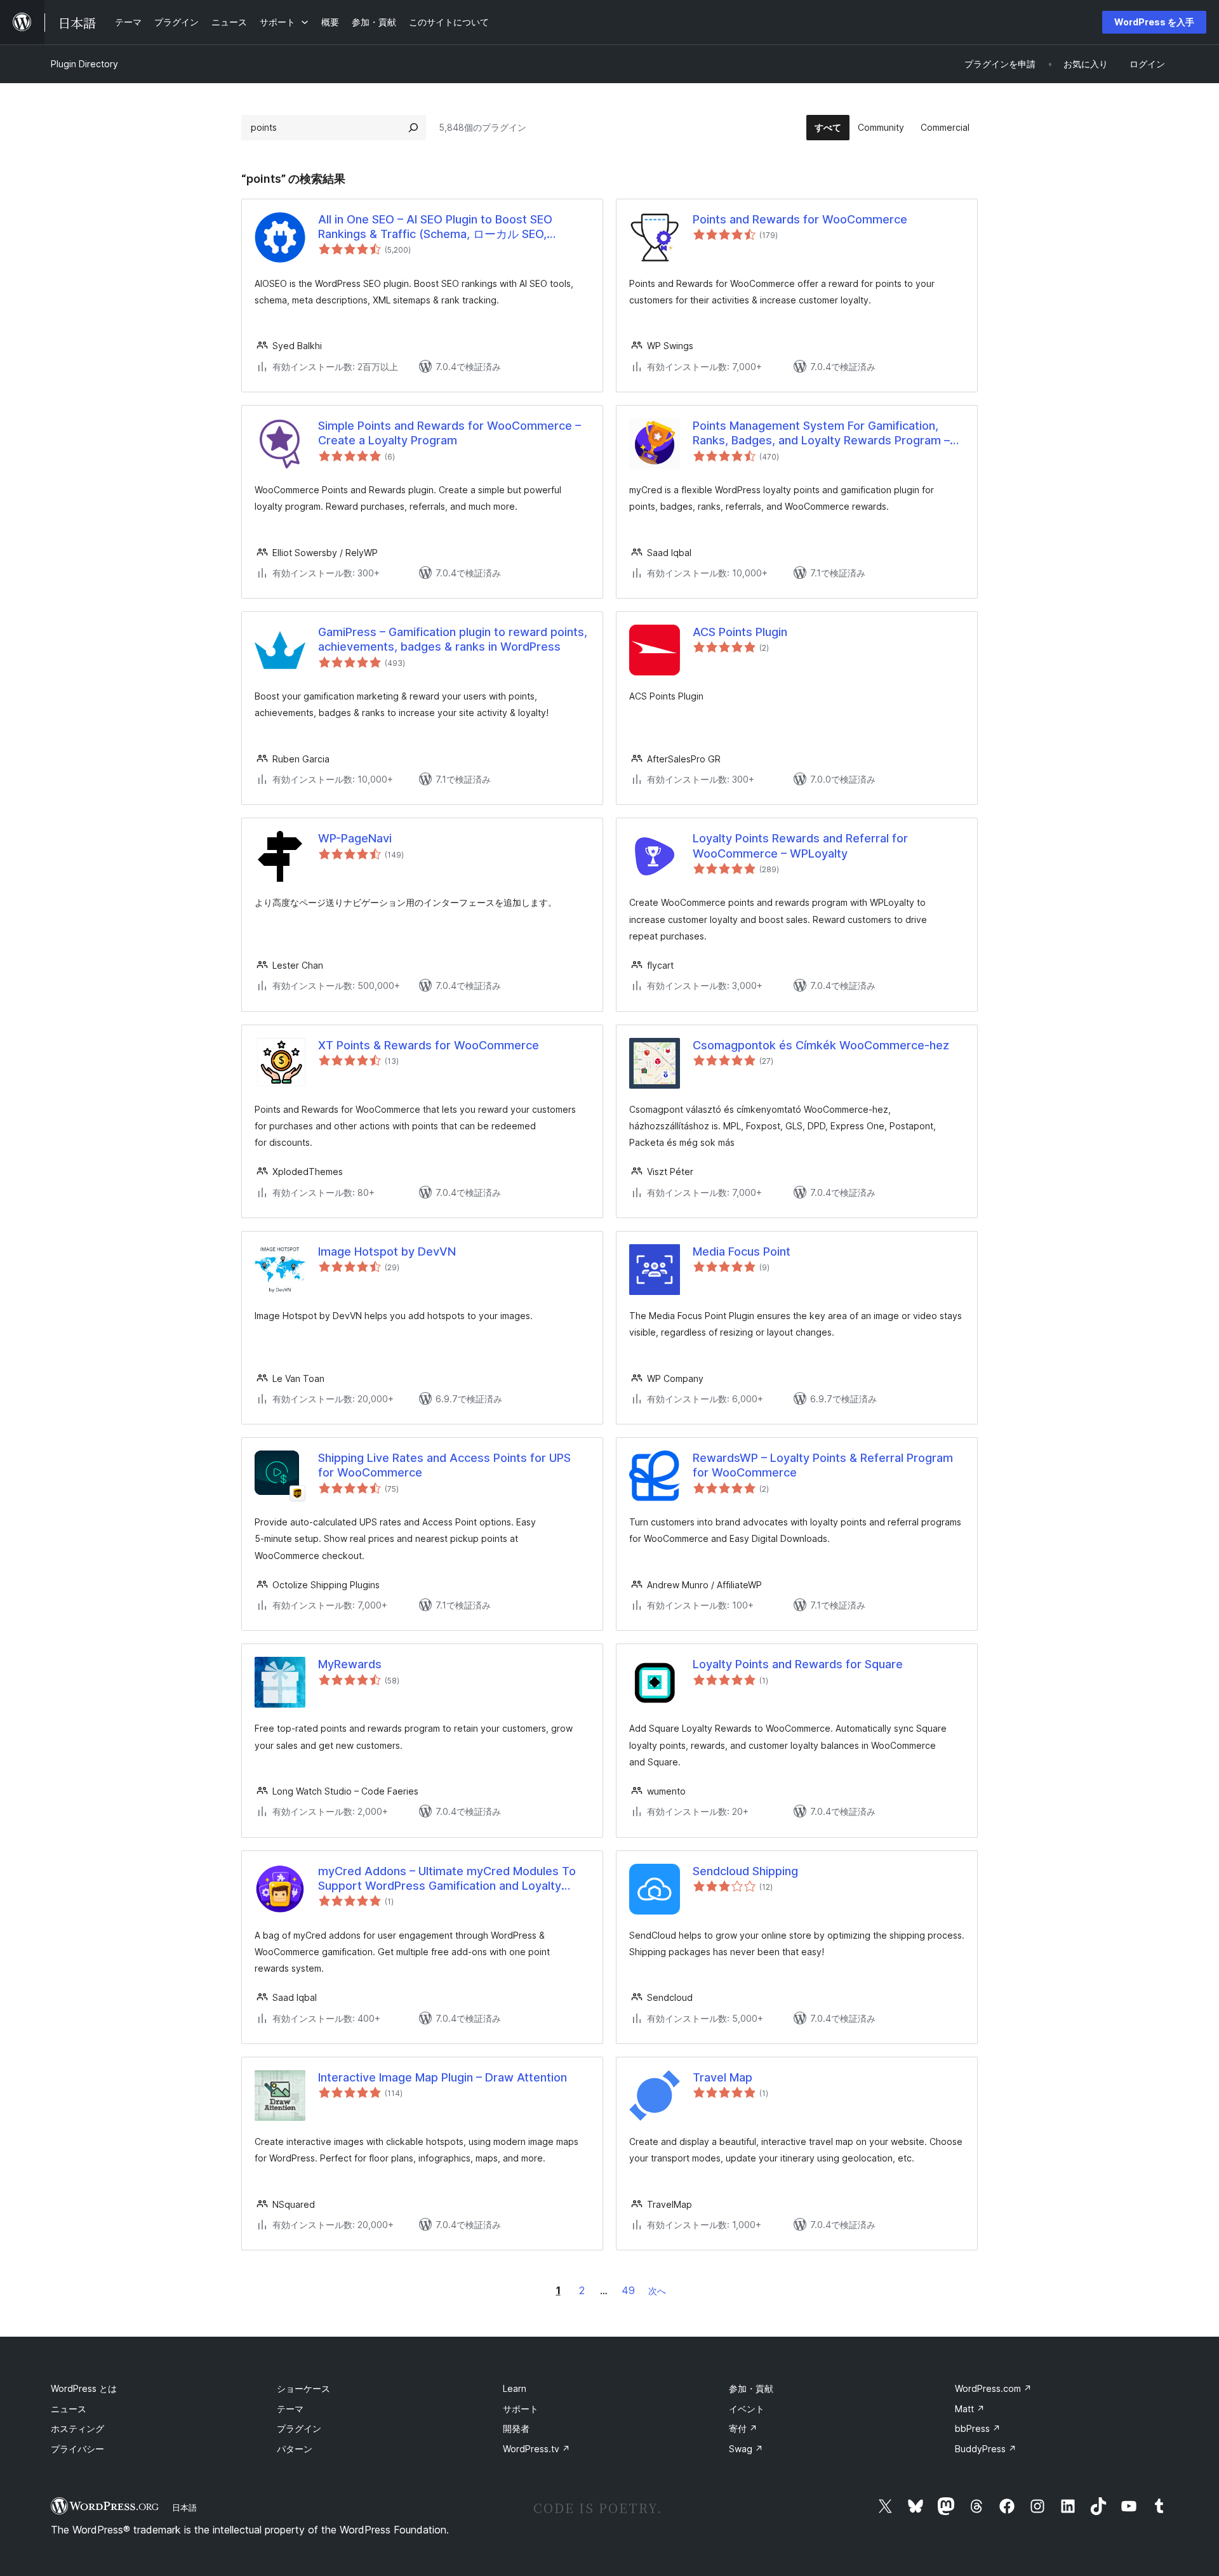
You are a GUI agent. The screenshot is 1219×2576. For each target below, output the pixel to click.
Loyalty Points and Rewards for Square (798, 1664)
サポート (521, 2409)
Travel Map (723, 2077)
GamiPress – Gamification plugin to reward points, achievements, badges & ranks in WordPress (453, 639)
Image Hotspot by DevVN (387, 1251)
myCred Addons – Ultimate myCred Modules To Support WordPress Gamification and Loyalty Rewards (447, 1879)
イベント (747, 2409)
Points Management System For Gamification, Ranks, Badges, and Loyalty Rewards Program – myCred (821, 434)
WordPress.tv (536, 2449)
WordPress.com (993, 2388)
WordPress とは (84, 2388)
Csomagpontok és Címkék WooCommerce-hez (821, 1045)
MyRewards (350, 1664)
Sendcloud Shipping (745, 1871)
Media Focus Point (742, 1251)
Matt (970, 2409)
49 (628, 2290)
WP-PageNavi (355, 838)
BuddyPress (986, 2449)
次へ (657, 2291)
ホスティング (77, 2428)
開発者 (516, 2428)
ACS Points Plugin (740, 632)
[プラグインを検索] (413, 128)
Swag (746, 2449)
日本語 (184, 2507)
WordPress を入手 (1154, 22)
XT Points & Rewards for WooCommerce (429, 1045)
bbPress (978, 2428)
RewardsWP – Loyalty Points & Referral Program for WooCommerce (823, 1465)
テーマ (290, 2409)
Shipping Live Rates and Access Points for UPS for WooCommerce (444, 1465)
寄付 (743, 2428)
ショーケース (303, 2388)
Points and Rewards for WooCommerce (800, 219)
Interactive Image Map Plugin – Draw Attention (443, 2077)
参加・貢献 (751, 2388)
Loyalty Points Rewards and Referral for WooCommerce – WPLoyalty (800, 846)
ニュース (69, 2409)
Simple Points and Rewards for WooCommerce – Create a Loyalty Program (450, 433)
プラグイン (299, 2428)
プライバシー (77, 2449)
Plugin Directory (84, 64)
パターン (295, 2449)
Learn (515, 2388)
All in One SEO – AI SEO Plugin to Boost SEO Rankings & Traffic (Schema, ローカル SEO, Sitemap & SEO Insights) (435, 227)
